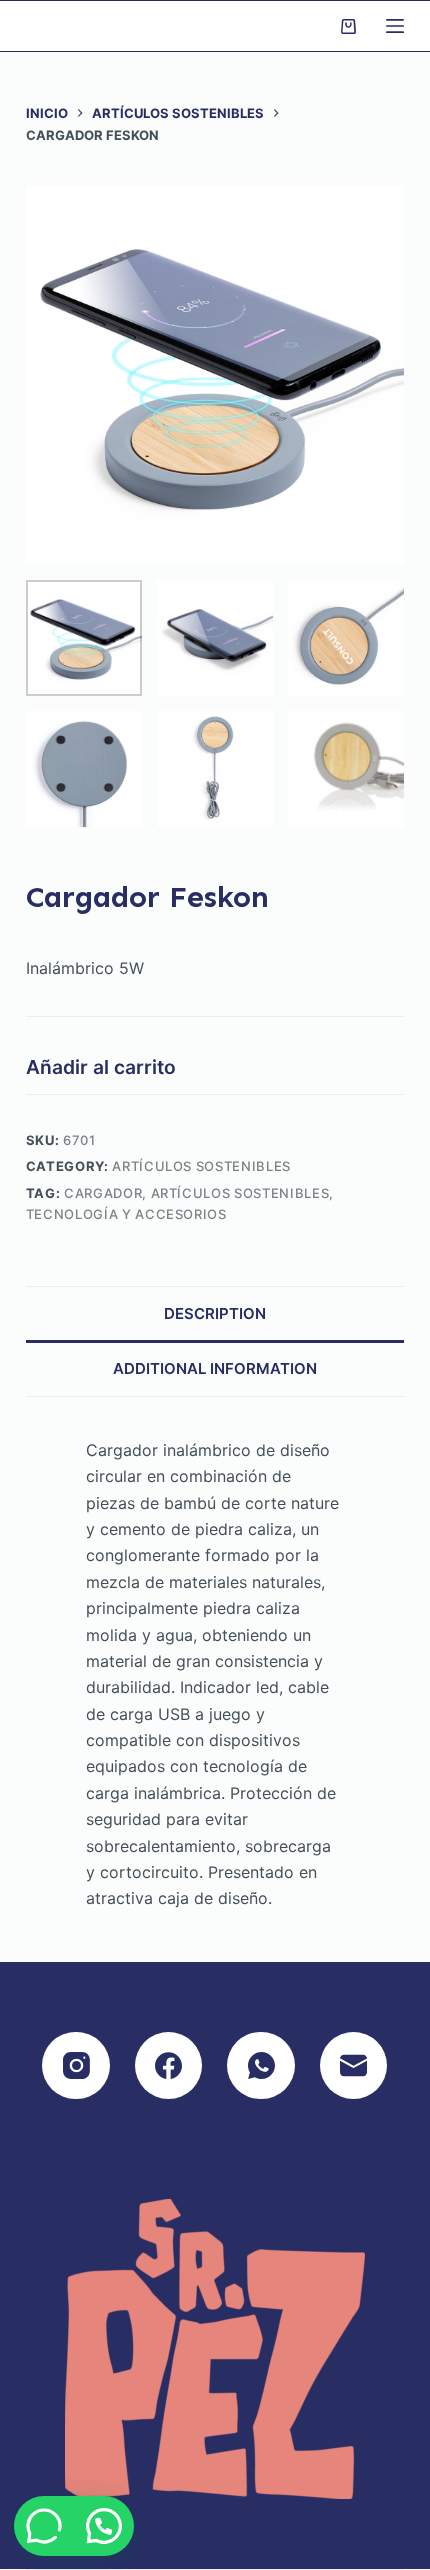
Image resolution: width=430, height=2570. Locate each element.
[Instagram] (76, 2066)
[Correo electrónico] (354, 2066)
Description (215, 1313)
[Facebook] (169, 2066)
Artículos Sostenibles (201, 1166)
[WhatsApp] (261, 2066)
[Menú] (395, 26)
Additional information (215, 1368)
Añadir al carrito (101, 1067)
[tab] (215, 1313)
